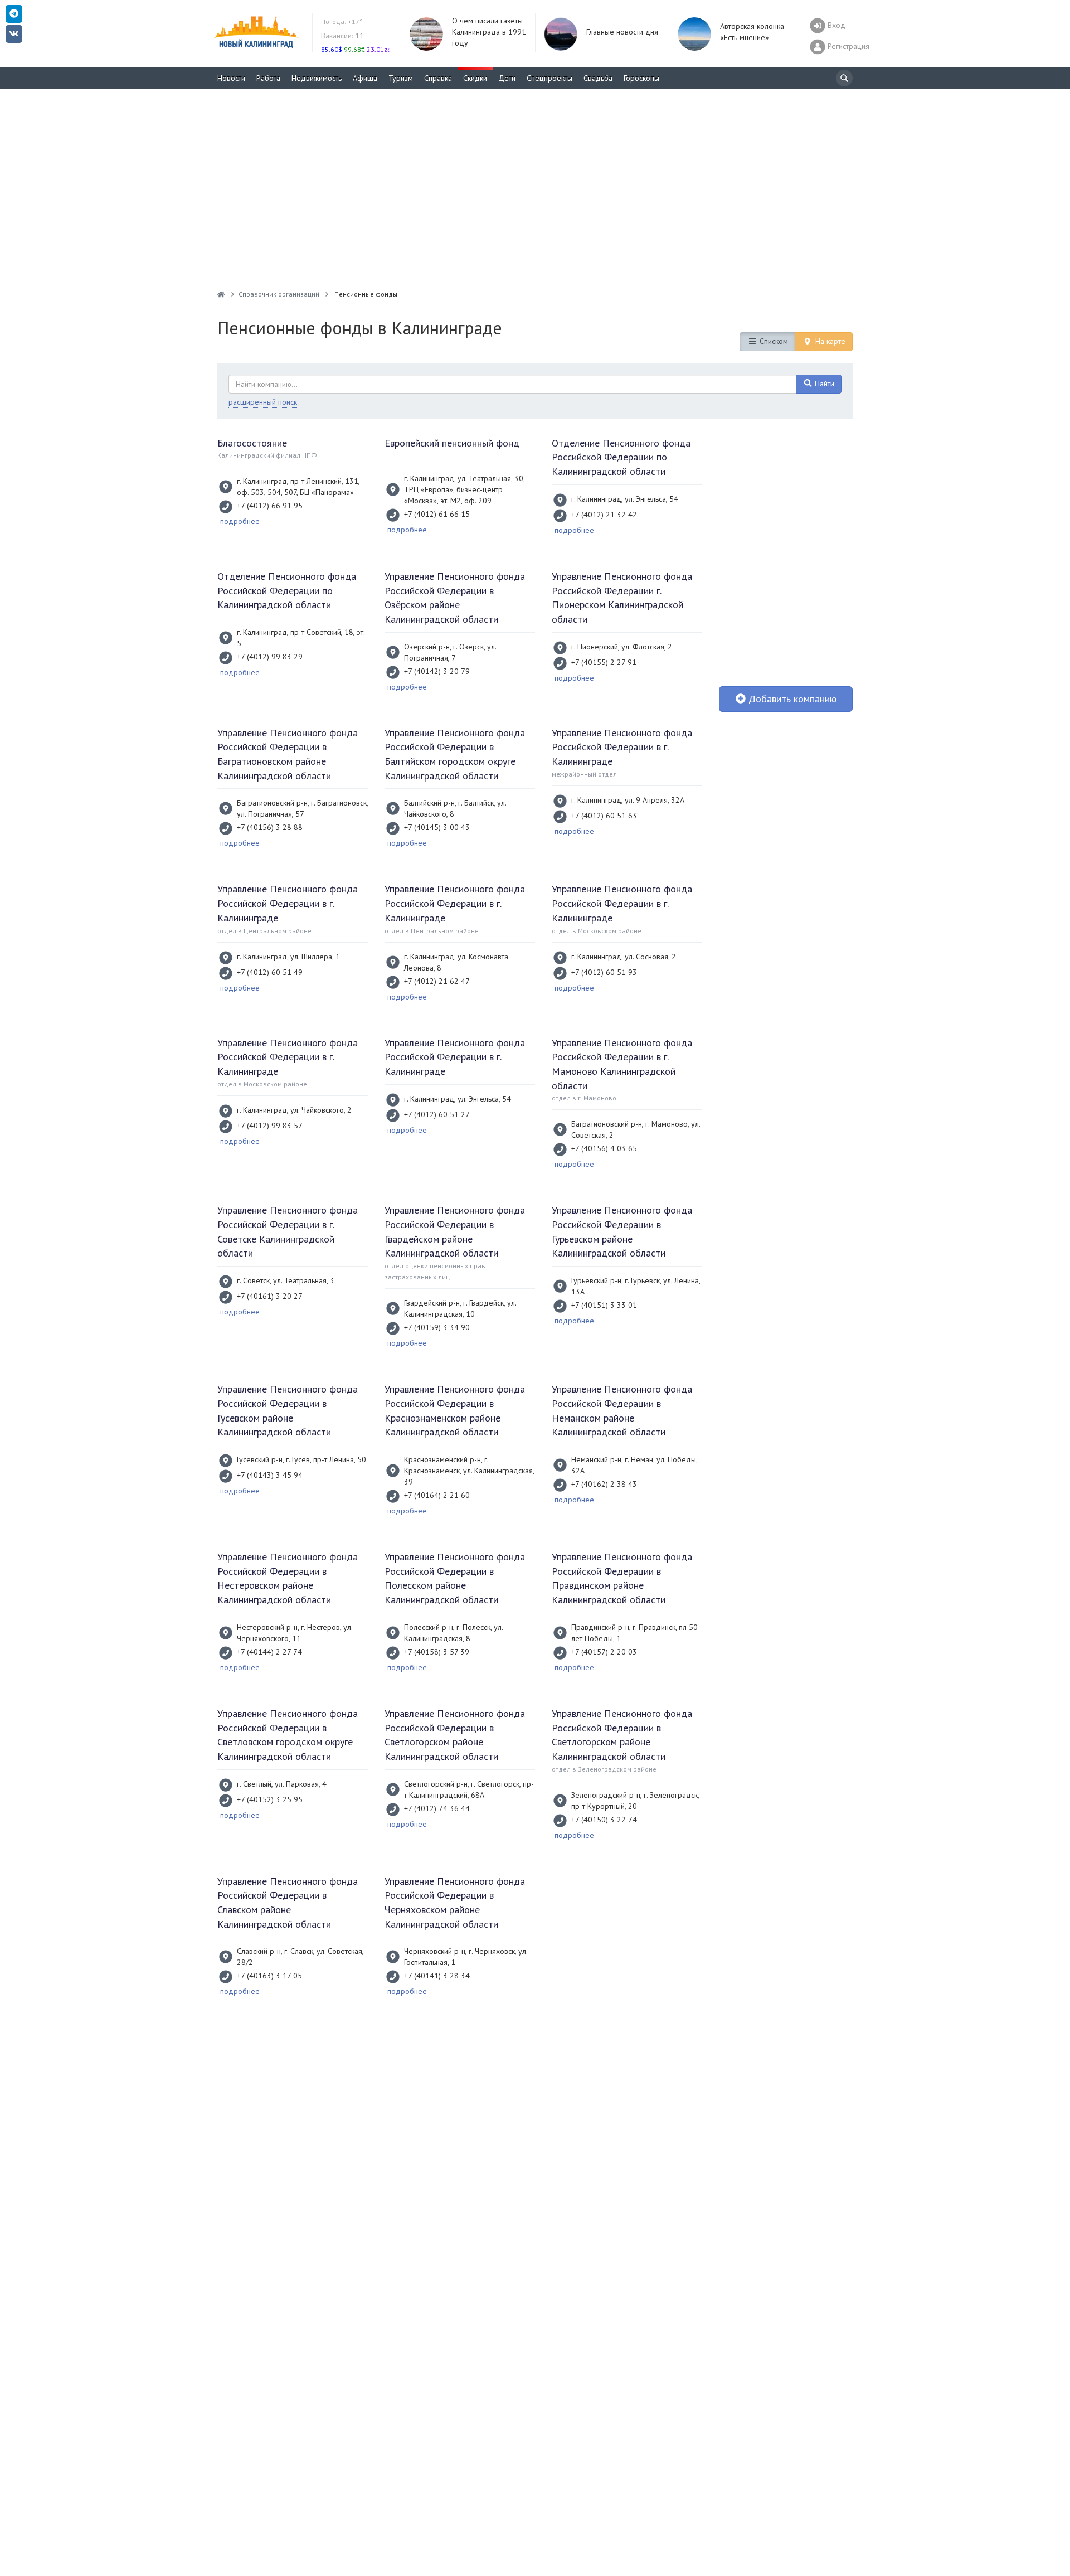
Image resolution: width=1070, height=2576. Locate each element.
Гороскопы (641, 78)
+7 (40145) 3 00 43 (437, 827)
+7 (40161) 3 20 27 (270, 1296)
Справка (438, 78)
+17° (342, 21)
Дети (507, 78)
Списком (773, 341)
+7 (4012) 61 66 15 (437, 514)
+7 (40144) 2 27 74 (269, 1652)
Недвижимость (317, 78)
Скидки (475, 78)
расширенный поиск (263, 402)
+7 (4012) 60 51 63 (604, 816)
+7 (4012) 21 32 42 (604, 515)
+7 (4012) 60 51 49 (270, 972)
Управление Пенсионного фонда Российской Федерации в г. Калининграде (622, 747)
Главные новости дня (622, 32)
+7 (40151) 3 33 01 (604, 1305)
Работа (268, 78)
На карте (829, 341)
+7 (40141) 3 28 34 (437, 1976)
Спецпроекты (549, 78)
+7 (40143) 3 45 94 (270, 1475)
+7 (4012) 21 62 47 (437, 981)
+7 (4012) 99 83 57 (270, 1126)
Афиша (365, 78)
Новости (231, 78)
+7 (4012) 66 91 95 (270, 506)
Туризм (401, 78)
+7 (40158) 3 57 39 (437, 1652)
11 (342, 36)
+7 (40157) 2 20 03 (604, 1652)
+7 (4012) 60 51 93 (604, 972)
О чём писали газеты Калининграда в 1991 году (489, 32)
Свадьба (598, 78)
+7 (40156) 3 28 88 (270, 827)
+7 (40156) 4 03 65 (604, 1148)
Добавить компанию (791, 699)
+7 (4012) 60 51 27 (437, 1114)
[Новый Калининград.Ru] (221, 294)
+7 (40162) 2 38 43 (604, 1484)
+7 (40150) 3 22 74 (604, 1820)
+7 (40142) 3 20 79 (437, 671)
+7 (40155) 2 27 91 (604, 662)
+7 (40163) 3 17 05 (269, 1976)
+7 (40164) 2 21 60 (437, 1495)
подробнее (240, 521)
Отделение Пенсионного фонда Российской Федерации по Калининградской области (621, 457)
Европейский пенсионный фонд (452, 443)
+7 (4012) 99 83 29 (270, 657)
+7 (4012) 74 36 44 (437, 1808)
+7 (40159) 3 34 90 (437, 1327)
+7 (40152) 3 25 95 (270, 1799)
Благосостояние (252, 443)
